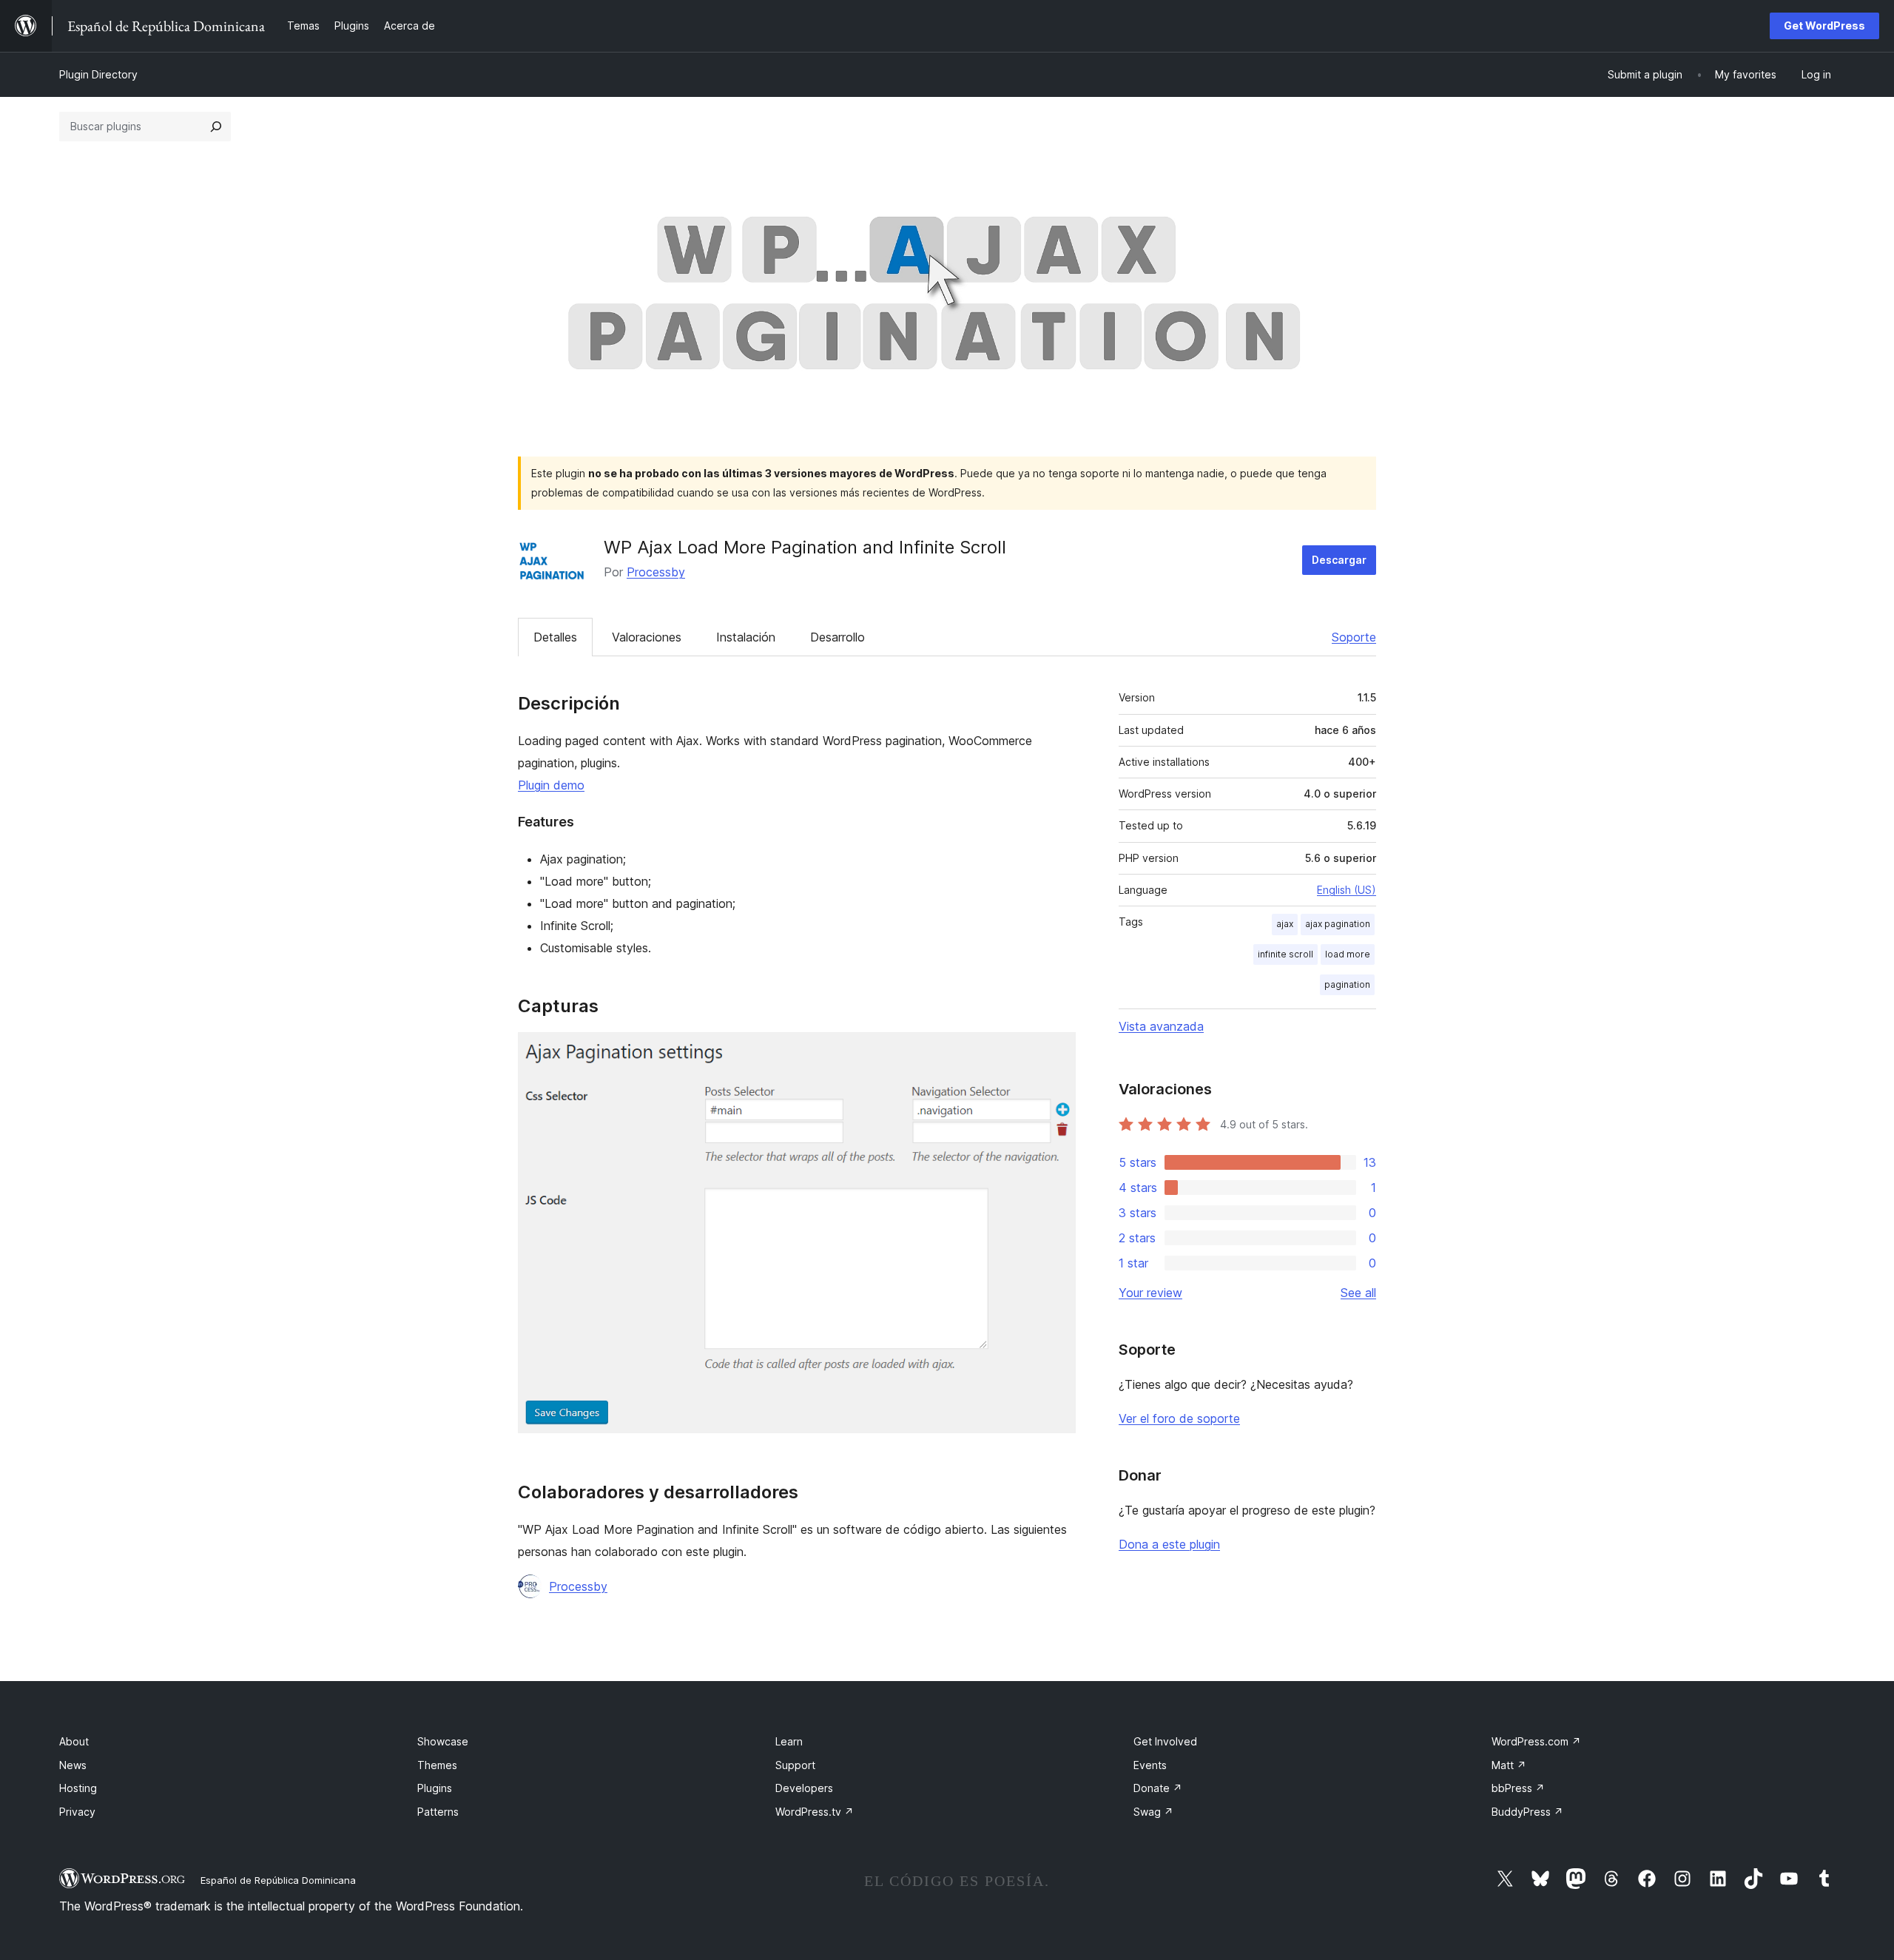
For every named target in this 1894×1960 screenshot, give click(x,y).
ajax (1285, 924)
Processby (656, 572)
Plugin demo (551, 785)
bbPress (1518, 1788)
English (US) (1347, 890)
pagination (1347, 984)
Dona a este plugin (1169, 1544)
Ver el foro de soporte (1179, 1418)
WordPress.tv (815, 1812)
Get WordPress (1824, 26)
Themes (437, 1765)
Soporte (1354, 637)
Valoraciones (647, 637)
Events (1150, 1765)
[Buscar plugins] (216, 127)
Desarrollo (838, 637)
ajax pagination (1338, 924)
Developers (804, 1788)
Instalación (746, 637)
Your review (1150, 1293)
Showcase (443, 1741)
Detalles (555, 637)
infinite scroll (1285, 954)
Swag (1153, 1812)
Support (795, 1765)
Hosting (78, 1788)
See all (1358, 1293)
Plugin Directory (98, 74)
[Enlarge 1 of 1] (1056, 1052)
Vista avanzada (1161, 1026)
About (74, 1741)
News (73, 1765)
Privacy (77, 1812)
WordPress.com (1536, 1741)
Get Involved (1165, 1741)
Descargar (1339, 560)
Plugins (435, 1788)
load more (1348, 954)
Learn (789, 1741)
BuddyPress (1527, 1812)
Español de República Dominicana (278, 1880)
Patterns (438, 1812)
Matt (1509, 1765)
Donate (1158, 1788)
